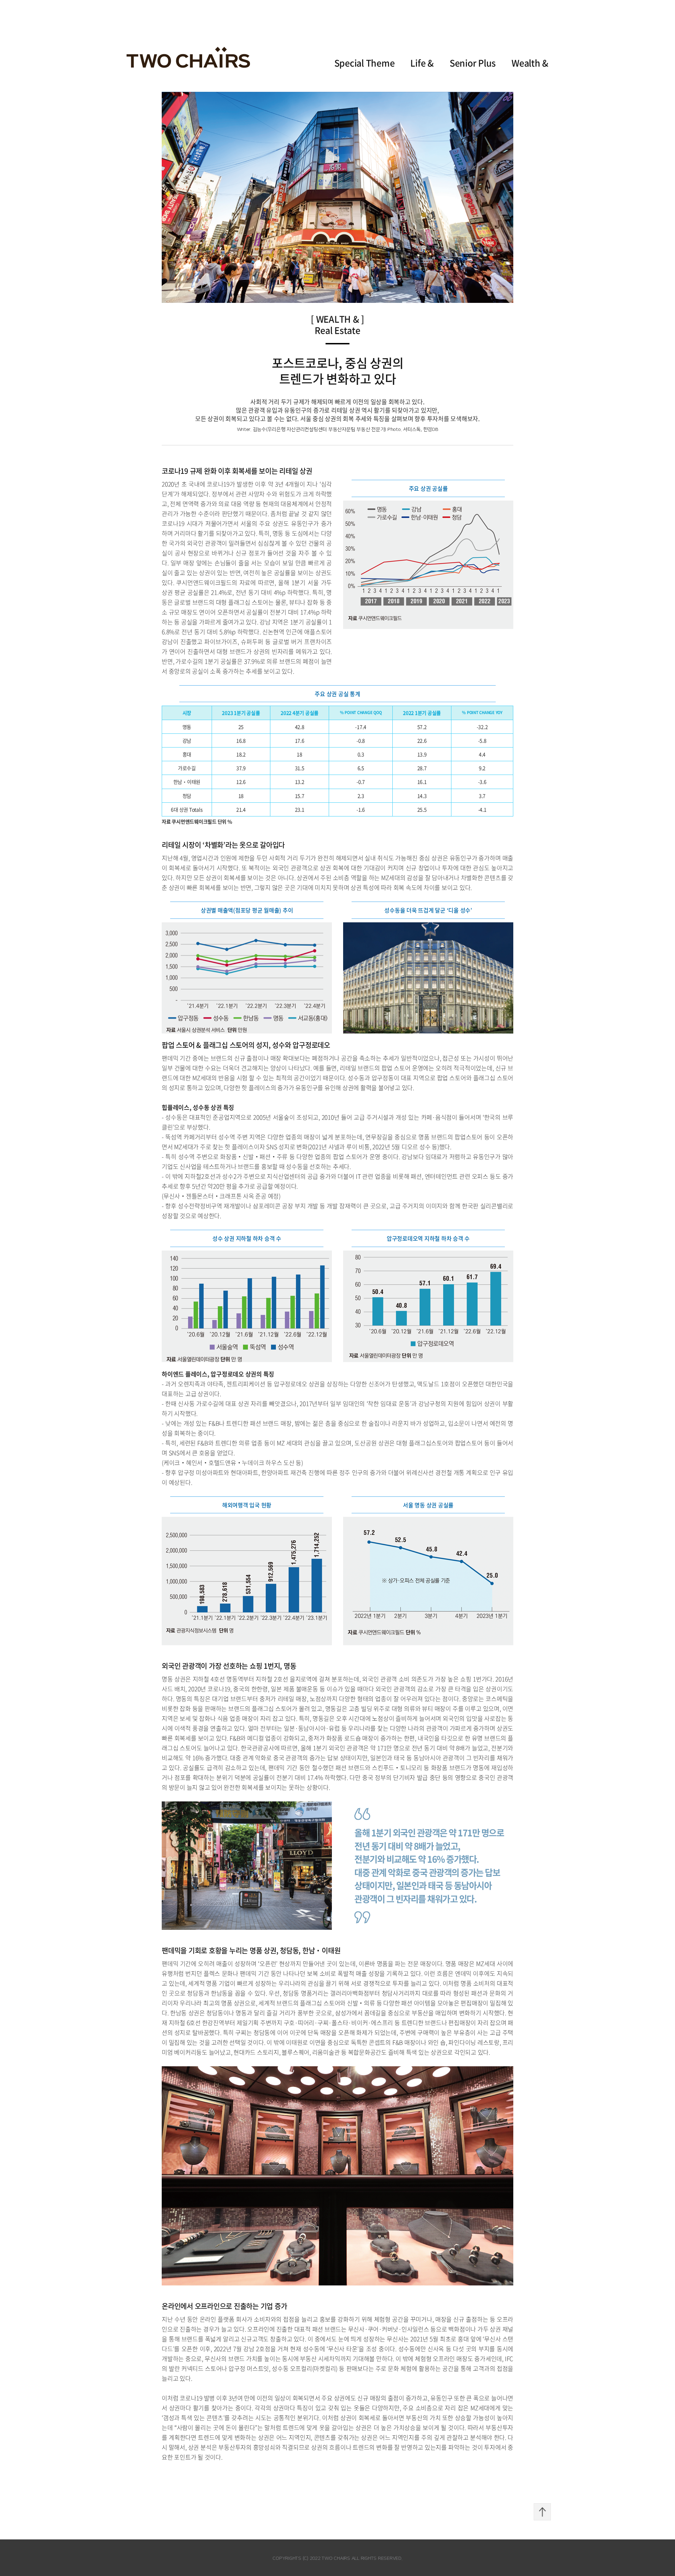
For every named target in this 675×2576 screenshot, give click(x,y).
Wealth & (530, 63)
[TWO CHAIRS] (188, 57)
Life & (422, 63)
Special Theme (365, 63)
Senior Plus (473, 63)
